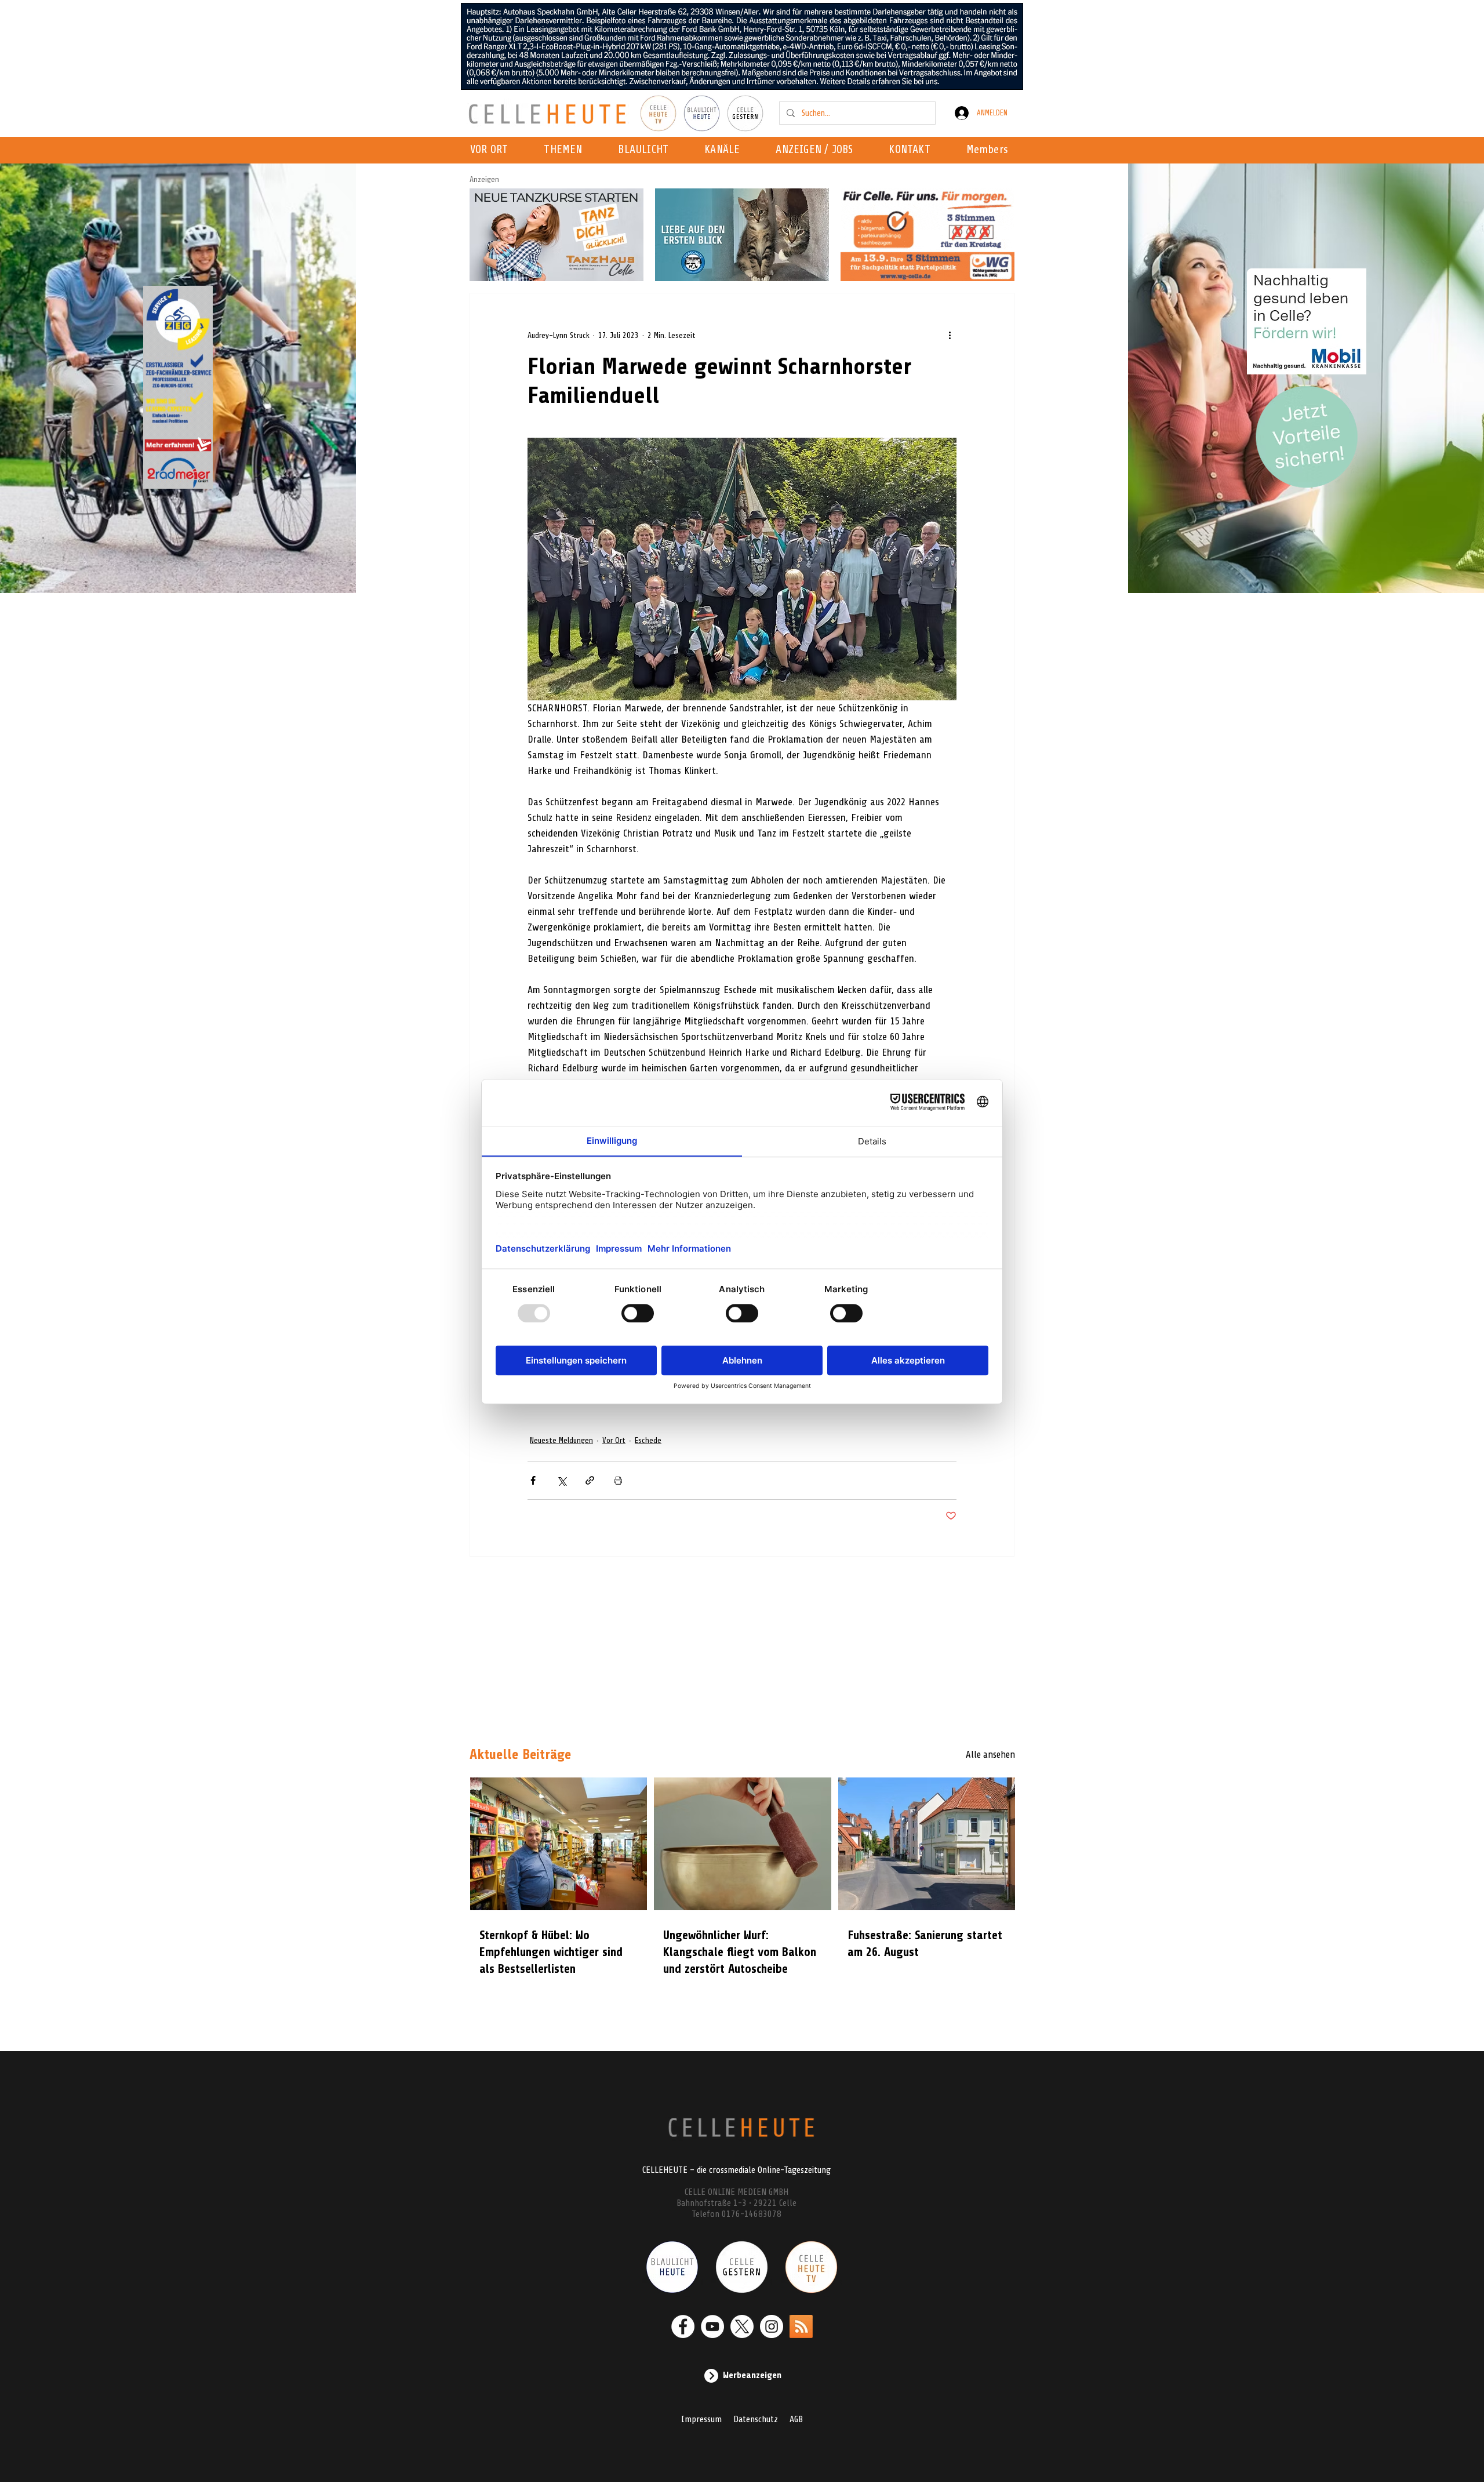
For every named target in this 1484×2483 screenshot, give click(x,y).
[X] (742, 2326)
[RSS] (801, 2326)
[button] (725, 150)
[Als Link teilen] (590, 1480)
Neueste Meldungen (561, 1440)
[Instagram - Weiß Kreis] (772, 2326)
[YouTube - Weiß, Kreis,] (712, 2326)
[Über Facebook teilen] (533, 1480)
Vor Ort (614, 1440)
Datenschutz (756, 2419)
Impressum (701, 2419)
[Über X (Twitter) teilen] (561, 1480)
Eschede (648, 1440)
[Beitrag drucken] (618, 1480)
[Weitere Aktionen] (950, 335)
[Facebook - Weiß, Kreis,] (683, 2326)
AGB (796, 2419)
